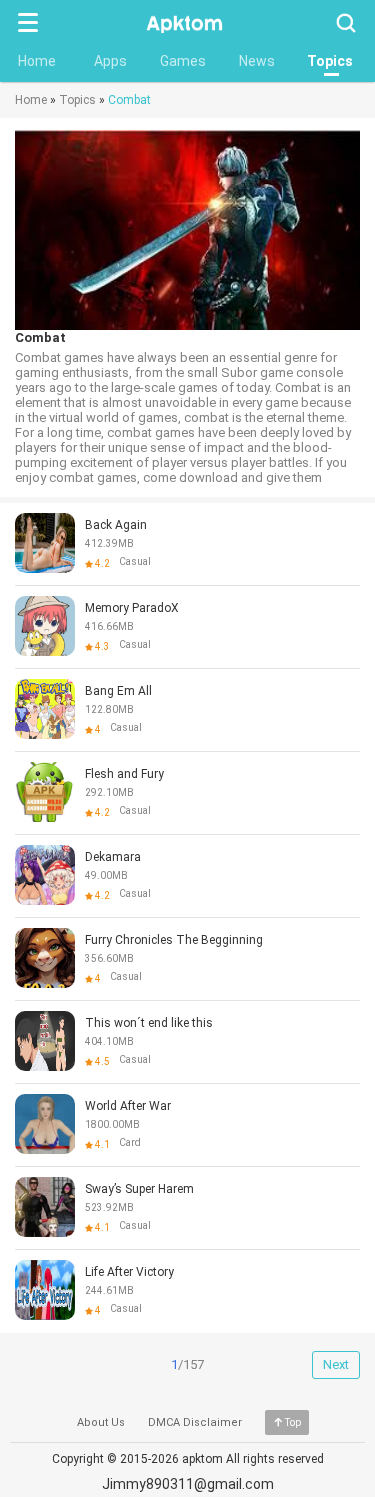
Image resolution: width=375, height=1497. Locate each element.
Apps (110, 61)
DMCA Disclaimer (195, 1422)
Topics (330, 61)
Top (293, 1422)
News (257, 61)
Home (37, 61)
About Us (101, 1422)
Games (183, 61)
